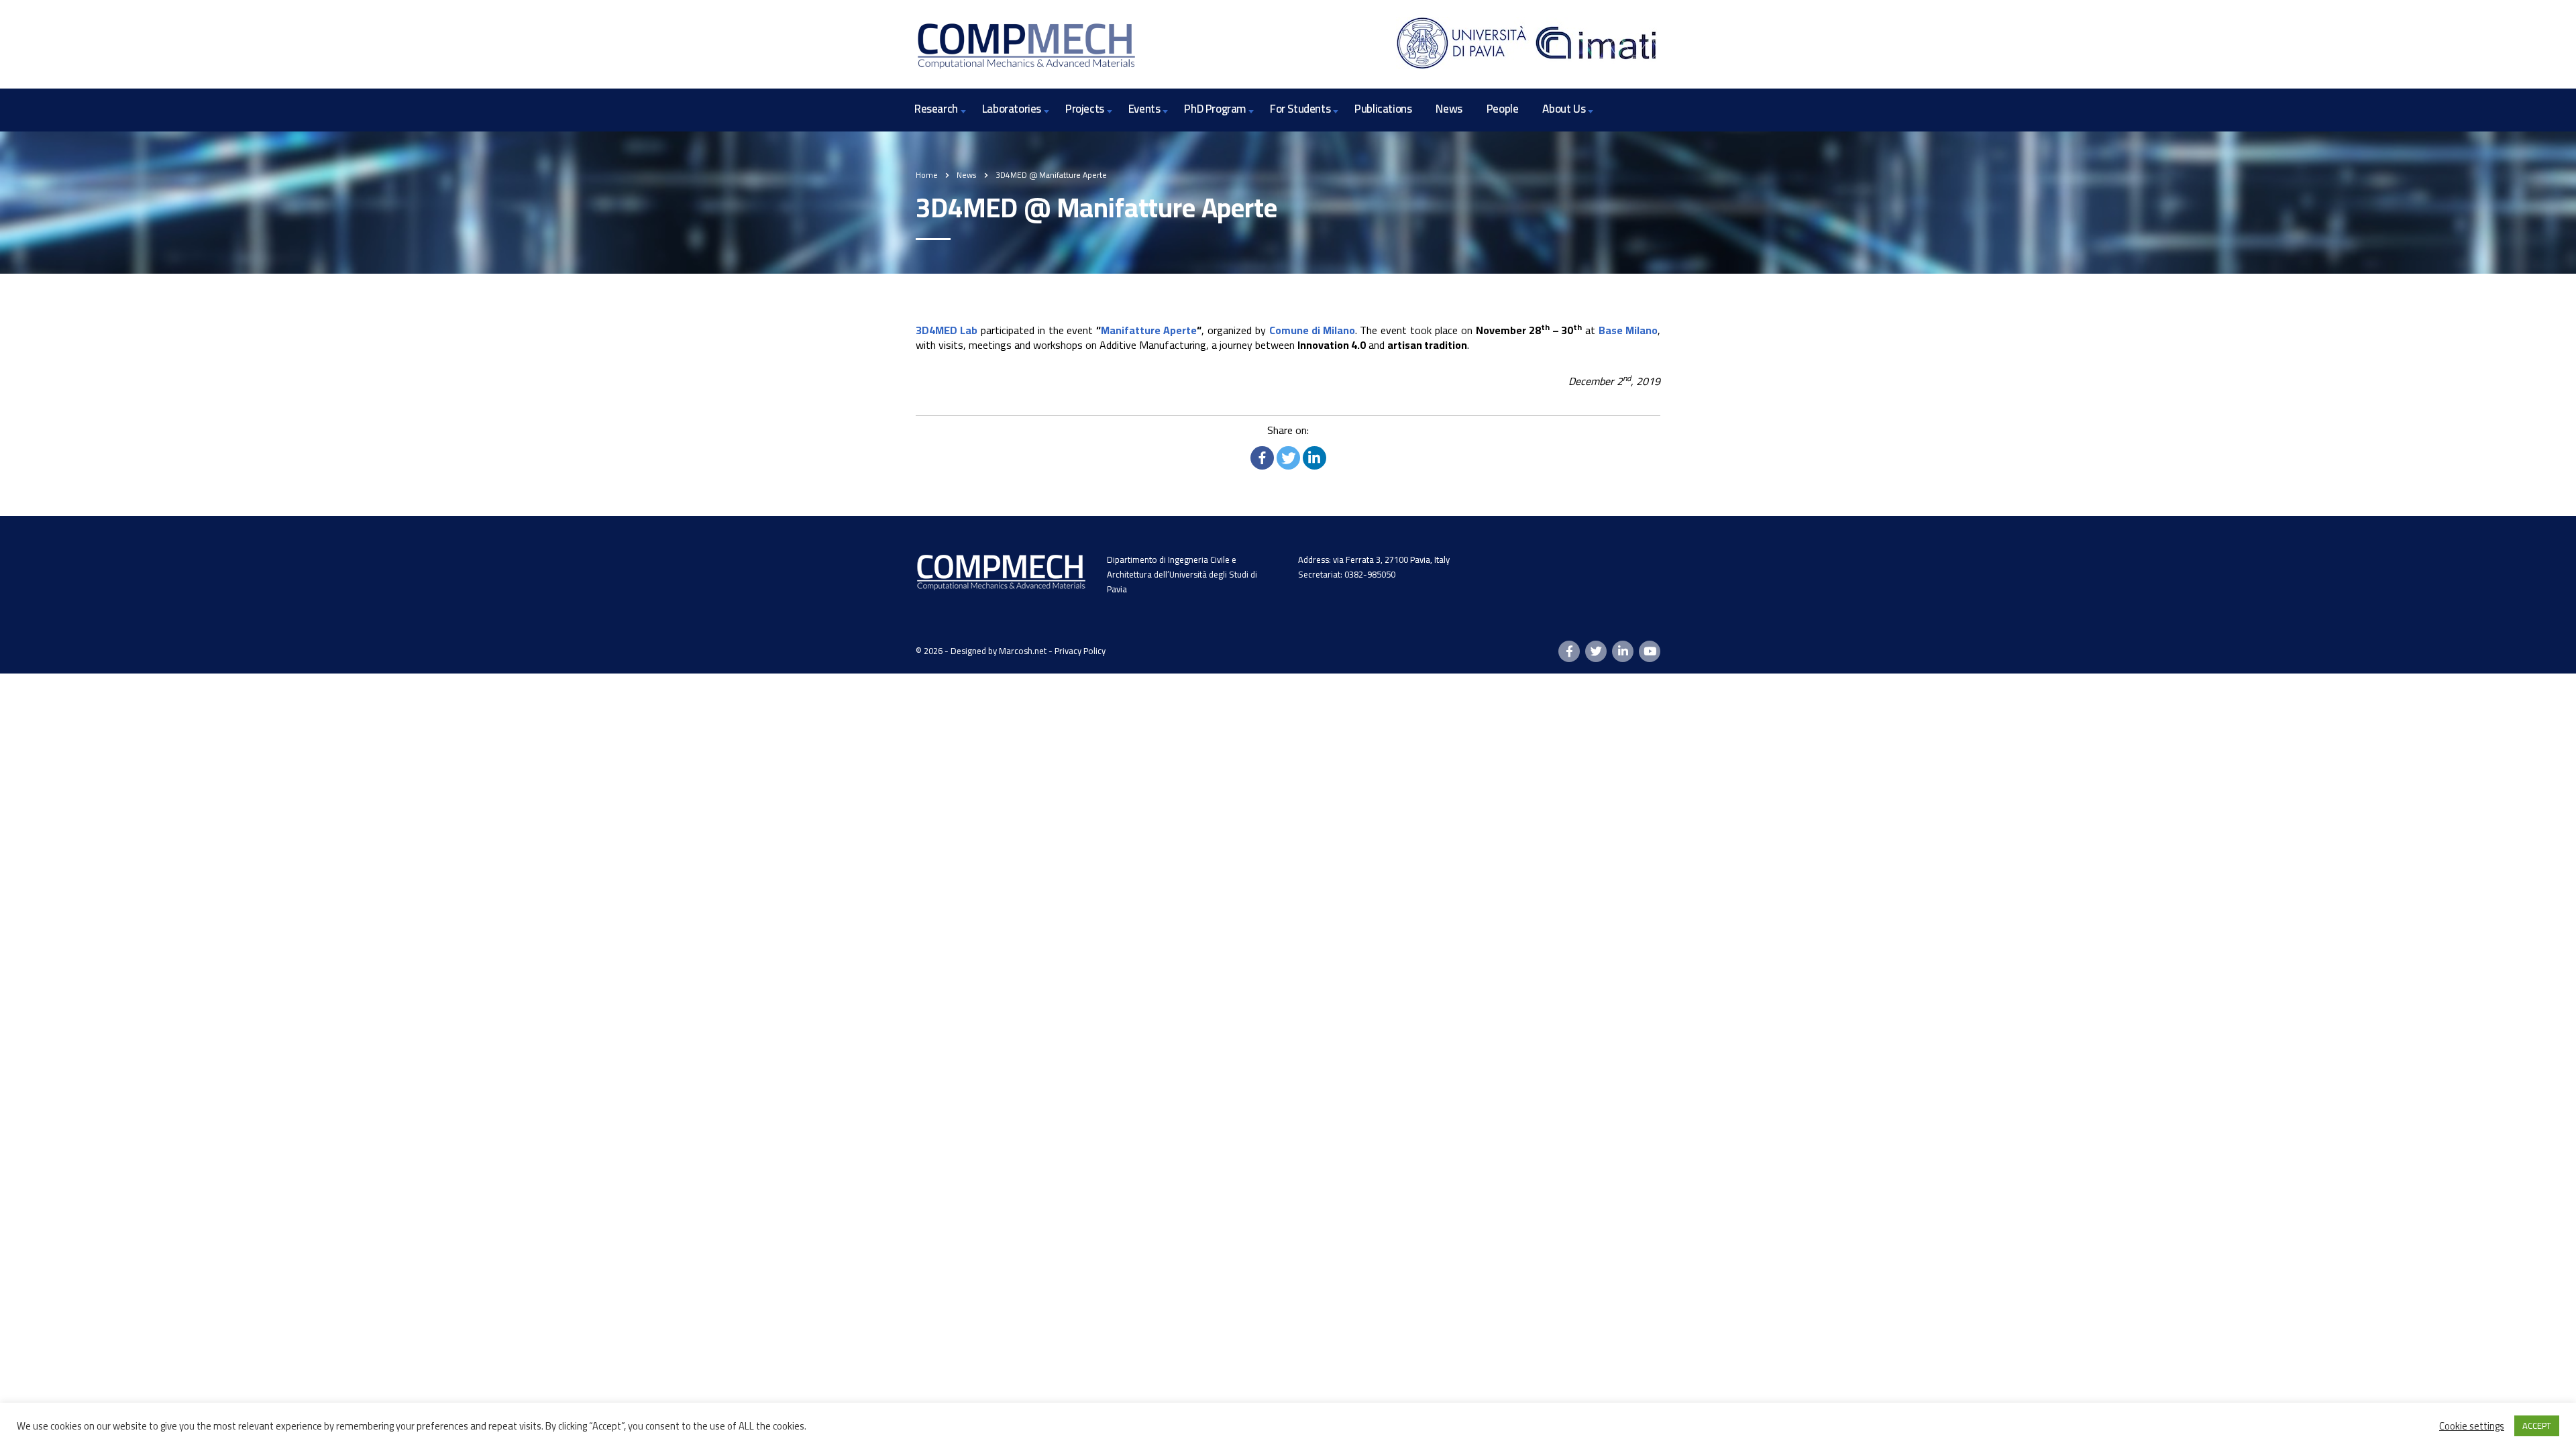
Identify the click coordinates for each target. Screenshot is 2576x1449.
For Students (1300, 109)
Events (1144, 109)
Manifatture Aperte (1149, 330)
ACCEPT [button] (2537, 1426)
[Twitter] (1288, 458)
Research (936, 109)
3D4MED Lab (947, 330)
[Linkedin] (1314, 458)
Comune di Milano (1312, 330)
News (1449, 109)
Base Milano (1628, 330)
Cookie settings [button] (2472, 1426)
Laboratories (1012, 109)
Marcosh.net (1023, 651)
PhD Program (1215, 109)
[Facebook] (1262, 458)
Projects (1085, 109)
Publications (1383, 109)
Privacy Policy (1080, 651)
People (1503, 109)
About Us (1564, 109)
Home (927, 175)
